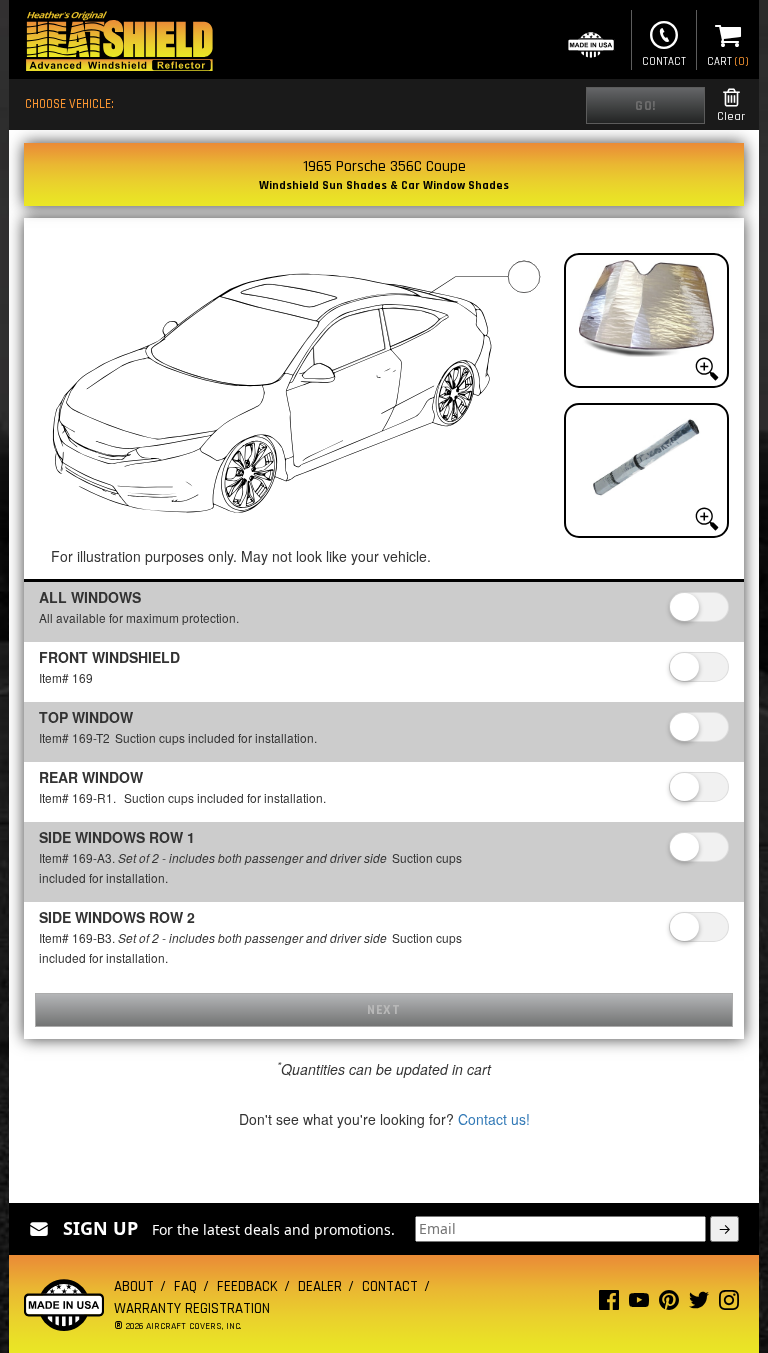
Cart (728, 62)
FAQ (185, 1286)
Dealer (320, 1286)
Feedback (247, 1286)
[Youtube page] (639, 1304)
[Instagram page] (729, 1304)
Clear (731, 116)
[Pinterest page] (669, 1304)
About (134, 1286)
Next (383, 1010)
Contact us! (494, 1119)
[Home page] (119, 43)
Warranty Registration (192, 1308)
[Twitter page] (699, 1304)
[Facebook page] (609, 1304)
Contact (664, 62)
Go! (645, 106)
